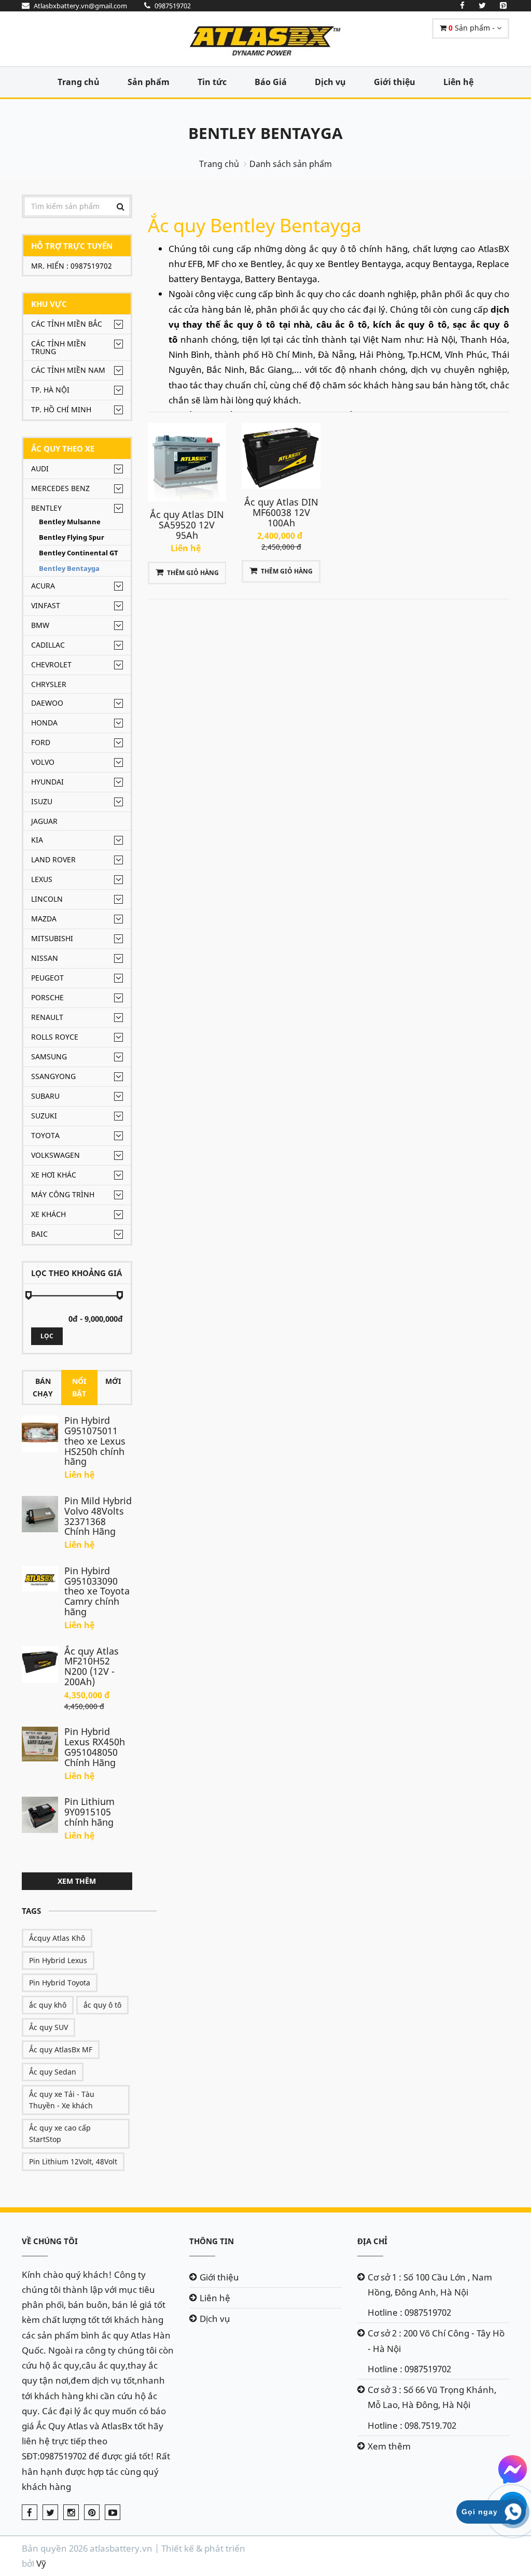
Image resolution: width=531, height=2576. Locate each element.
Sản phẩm (149, 82)
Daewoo (47, 703)
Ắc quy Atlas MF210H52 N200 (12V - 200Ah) (92, 1666)
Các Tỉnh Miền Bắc (67, 324)
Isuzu (42, 801)
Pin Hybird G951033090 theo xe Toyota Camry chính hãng (97, 1591)
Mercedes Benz (60, 488)
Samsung (49, 1056)
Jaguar (44, 821)
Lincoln (47, 899)
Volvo (43, 762)
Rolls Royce (55, 1037)
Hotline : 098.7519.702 (412, 2425)
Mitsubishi (52, 938)
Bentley (46, 508)
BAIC (39, 1234)
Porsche (47, 997)
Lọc (47, 1336)
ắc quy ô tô (102, 2005)
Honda (44, 723)
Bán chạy (43, 1387)
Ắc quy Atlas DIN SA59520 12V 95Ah (187, 525)
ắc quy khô (48, 2005)
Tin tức (212, 82)
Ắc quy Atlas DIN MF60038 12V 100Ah (281, 512)
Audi (40, 468)
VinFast (46, 605)
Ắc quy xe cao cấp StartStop (60, 2133)
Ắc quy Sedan (53, 2072)
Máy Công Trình (63, 1194)
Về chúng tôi (50, 2241)
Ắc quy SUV (48, 2027)
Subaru (45, 1096)
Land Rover (53, 859)
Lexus (42, 879)
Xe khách (48, 1214)
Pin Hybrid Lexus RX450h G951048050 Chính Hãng (95, 1747)
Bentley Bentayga (265, 133)
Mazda (44, 919)
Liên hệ (458, 82)
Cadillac (48, 645)
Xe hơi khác (54, 1175)
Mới (113, 1381)
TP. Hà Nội (50, 390)
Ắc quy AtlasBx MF (61, 2049)
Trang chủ (79, 82)
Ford (41, 742)
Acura (43, 586)
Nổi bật (79, 1387)
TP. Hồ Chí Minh (61, 409)
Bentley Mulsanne (70, 522)
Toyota (45, 1135)
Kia (37, 840)
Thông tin (212, 2241)
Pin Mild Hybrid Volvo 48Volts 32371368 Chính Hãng (98, 1516)
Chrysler (49, 684)
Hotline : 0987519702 (409, 2312)
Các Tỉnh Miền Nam (68, 370)
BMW (40, 625)
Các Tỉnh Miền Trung (59, 347)
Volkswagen (55, 1155)
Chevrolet (51, 664)
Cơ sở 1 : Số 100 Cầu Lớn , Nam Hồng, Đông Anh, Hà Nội (430, 2285)
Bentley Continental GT (79, 553)
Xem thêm (77, 1881)
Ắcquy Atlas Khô (57, 1938)
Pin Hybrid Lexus (58, 1960)
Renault (47, 1017)
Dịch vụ (330, 82)
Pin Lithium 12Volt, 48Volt (73, 2161)
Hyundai (47, 782)
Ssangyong (53, 1076)
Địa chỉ (372, 2241)
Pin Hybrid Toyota (60, 1983)
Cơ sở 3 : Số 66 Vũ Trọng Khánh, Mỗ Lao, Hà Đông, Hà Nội (432, 2397)
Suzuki (44, 1116)
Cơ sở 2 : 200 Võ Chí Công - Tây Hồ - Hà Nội (436, 2341)
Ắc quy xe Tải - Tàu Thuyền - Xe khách (62, 2100)
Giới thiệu (395, 82)
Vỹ (41, 2563)
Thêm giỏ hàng (193, 573)
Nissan (45, 958)
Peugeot (47, 978)
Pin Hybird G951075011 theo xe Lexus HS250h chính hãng (95, 1441)
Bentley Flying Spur (72, 537)
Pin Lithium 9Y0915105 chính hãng (89, 1812)
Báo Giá (271, 82)
